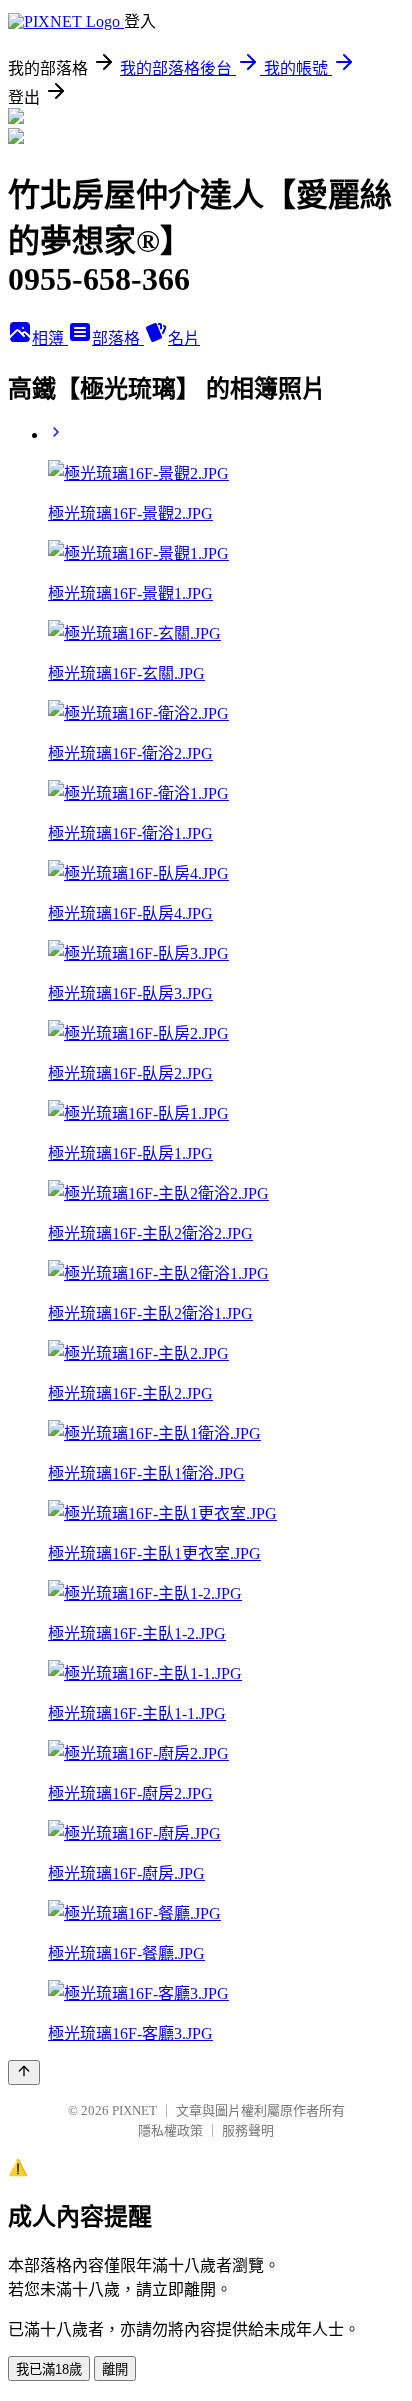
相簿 (50, 338)
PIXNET (134, 2110)
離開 (115, 2369)
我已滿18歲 (49, 2369)
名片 (184, 338)
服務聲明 (248, 2130)
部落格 (118, 338)
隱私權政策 (170, 2130)
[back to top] (24, 2072)
